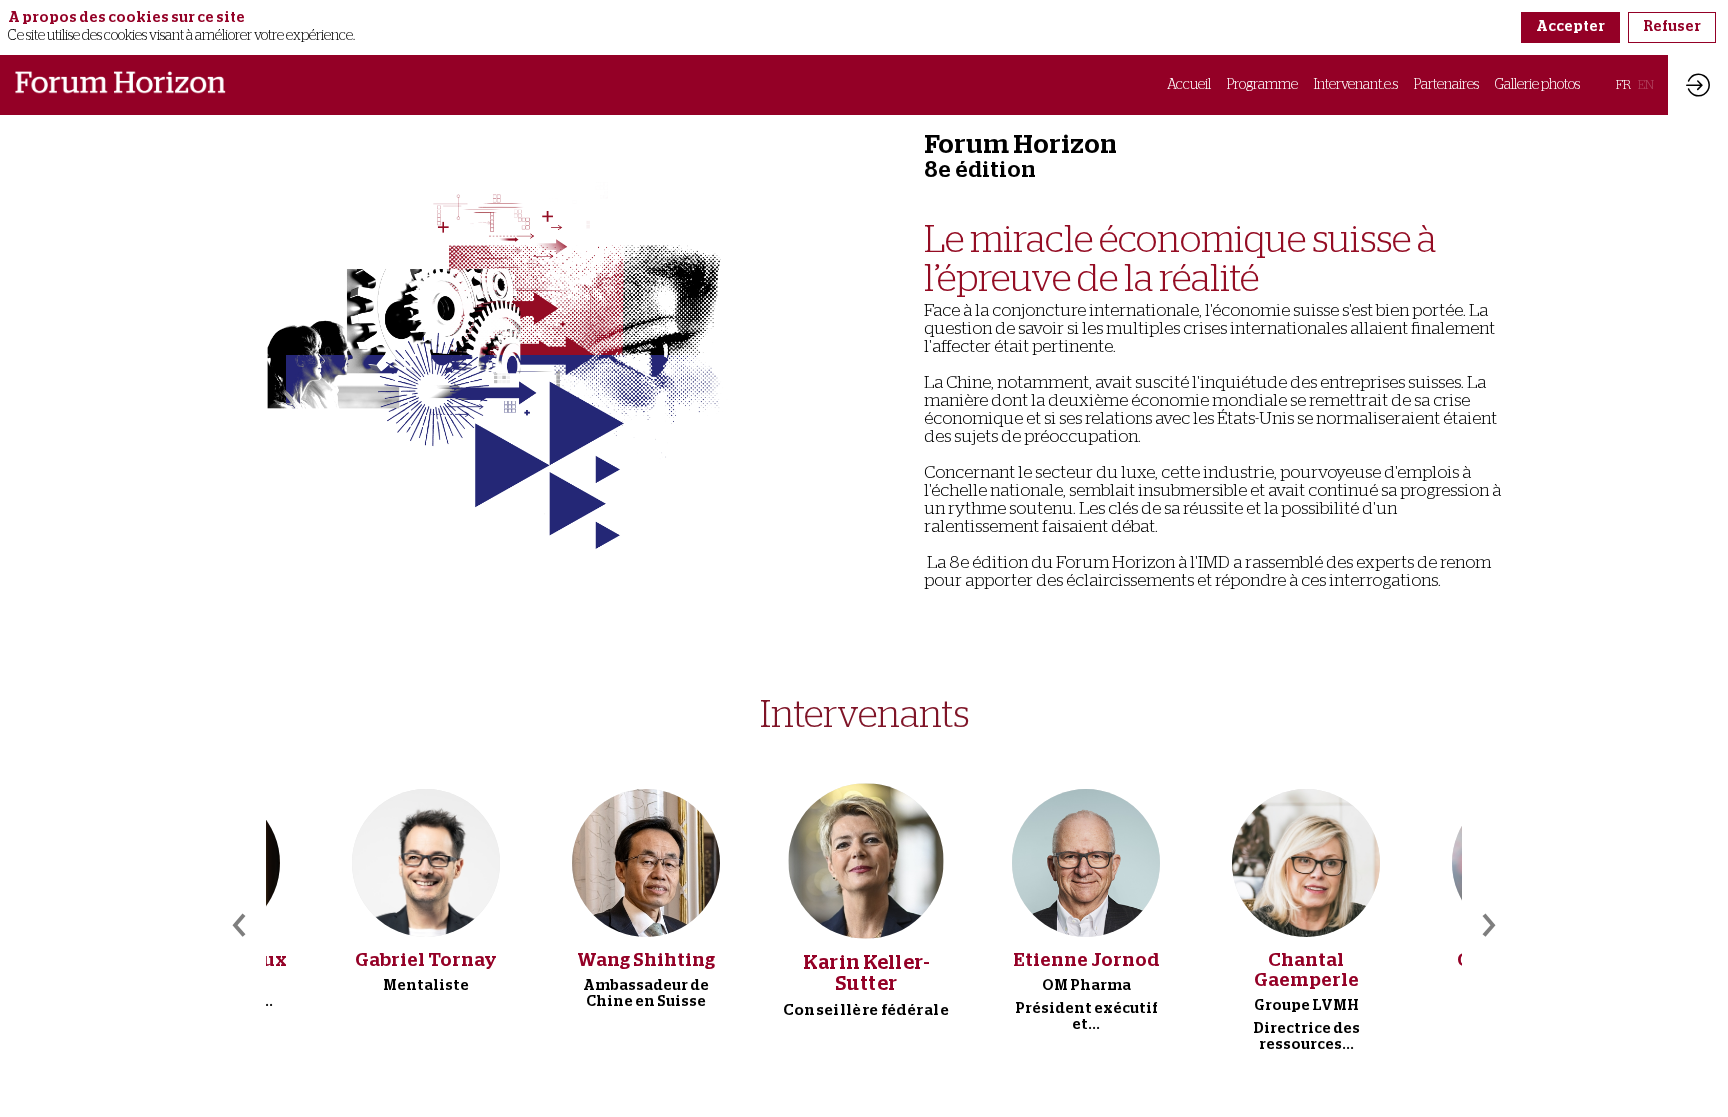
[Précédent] (241, 925)
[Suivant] (1486, 925)
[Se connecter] (1698, 85)
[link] (1189, 85)
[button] (1623, 85)
